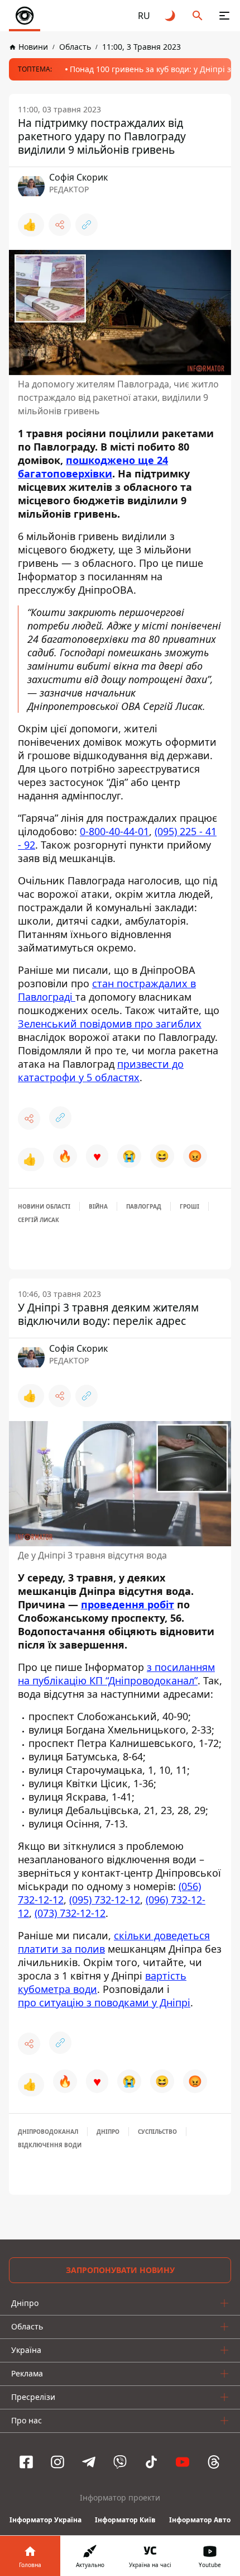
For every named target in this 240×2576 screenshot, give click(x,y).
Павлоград (144, 1206)
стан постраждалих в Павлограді (107, 990)
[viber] (120, 2462)
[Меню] (224, 16)
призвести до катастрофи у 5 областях (101, 1071)
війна (98, 1206)
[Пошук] (198, 16)
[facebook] (26, 2462)
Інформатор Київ (125, 2520)
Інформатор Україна (45, 2520)
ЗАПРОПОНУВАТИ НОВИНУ (120, 2270)
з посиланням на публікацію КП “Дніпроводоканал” (116, 1674)
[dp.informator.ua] (25, 16)
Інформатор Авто (200, 2520)
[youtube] (183, 2462)
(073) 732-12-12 (70, 1913)
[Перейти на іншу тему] (171, 16)
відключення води (50, 2145)
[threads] (214, 2462)
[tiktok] (151, 2462)
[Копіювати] (87, 225)
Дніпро (108, 2132)
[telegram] (89, 2462)
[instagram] (57, 2462)
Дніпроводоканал (48, 2132)
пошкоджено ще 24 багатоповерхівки (93, 467)
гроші (189, 1206)
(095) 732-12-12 (105, 1900)
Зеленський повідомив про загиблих (110, 1024)
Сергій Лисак (39, 1220)
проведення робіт (128, 1604)
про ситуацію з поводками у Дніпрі (104, 2002)
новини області (44, 1206)
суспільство (157, 2132)
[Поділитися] (60, 225)
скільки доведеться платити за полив (114, 1942)
